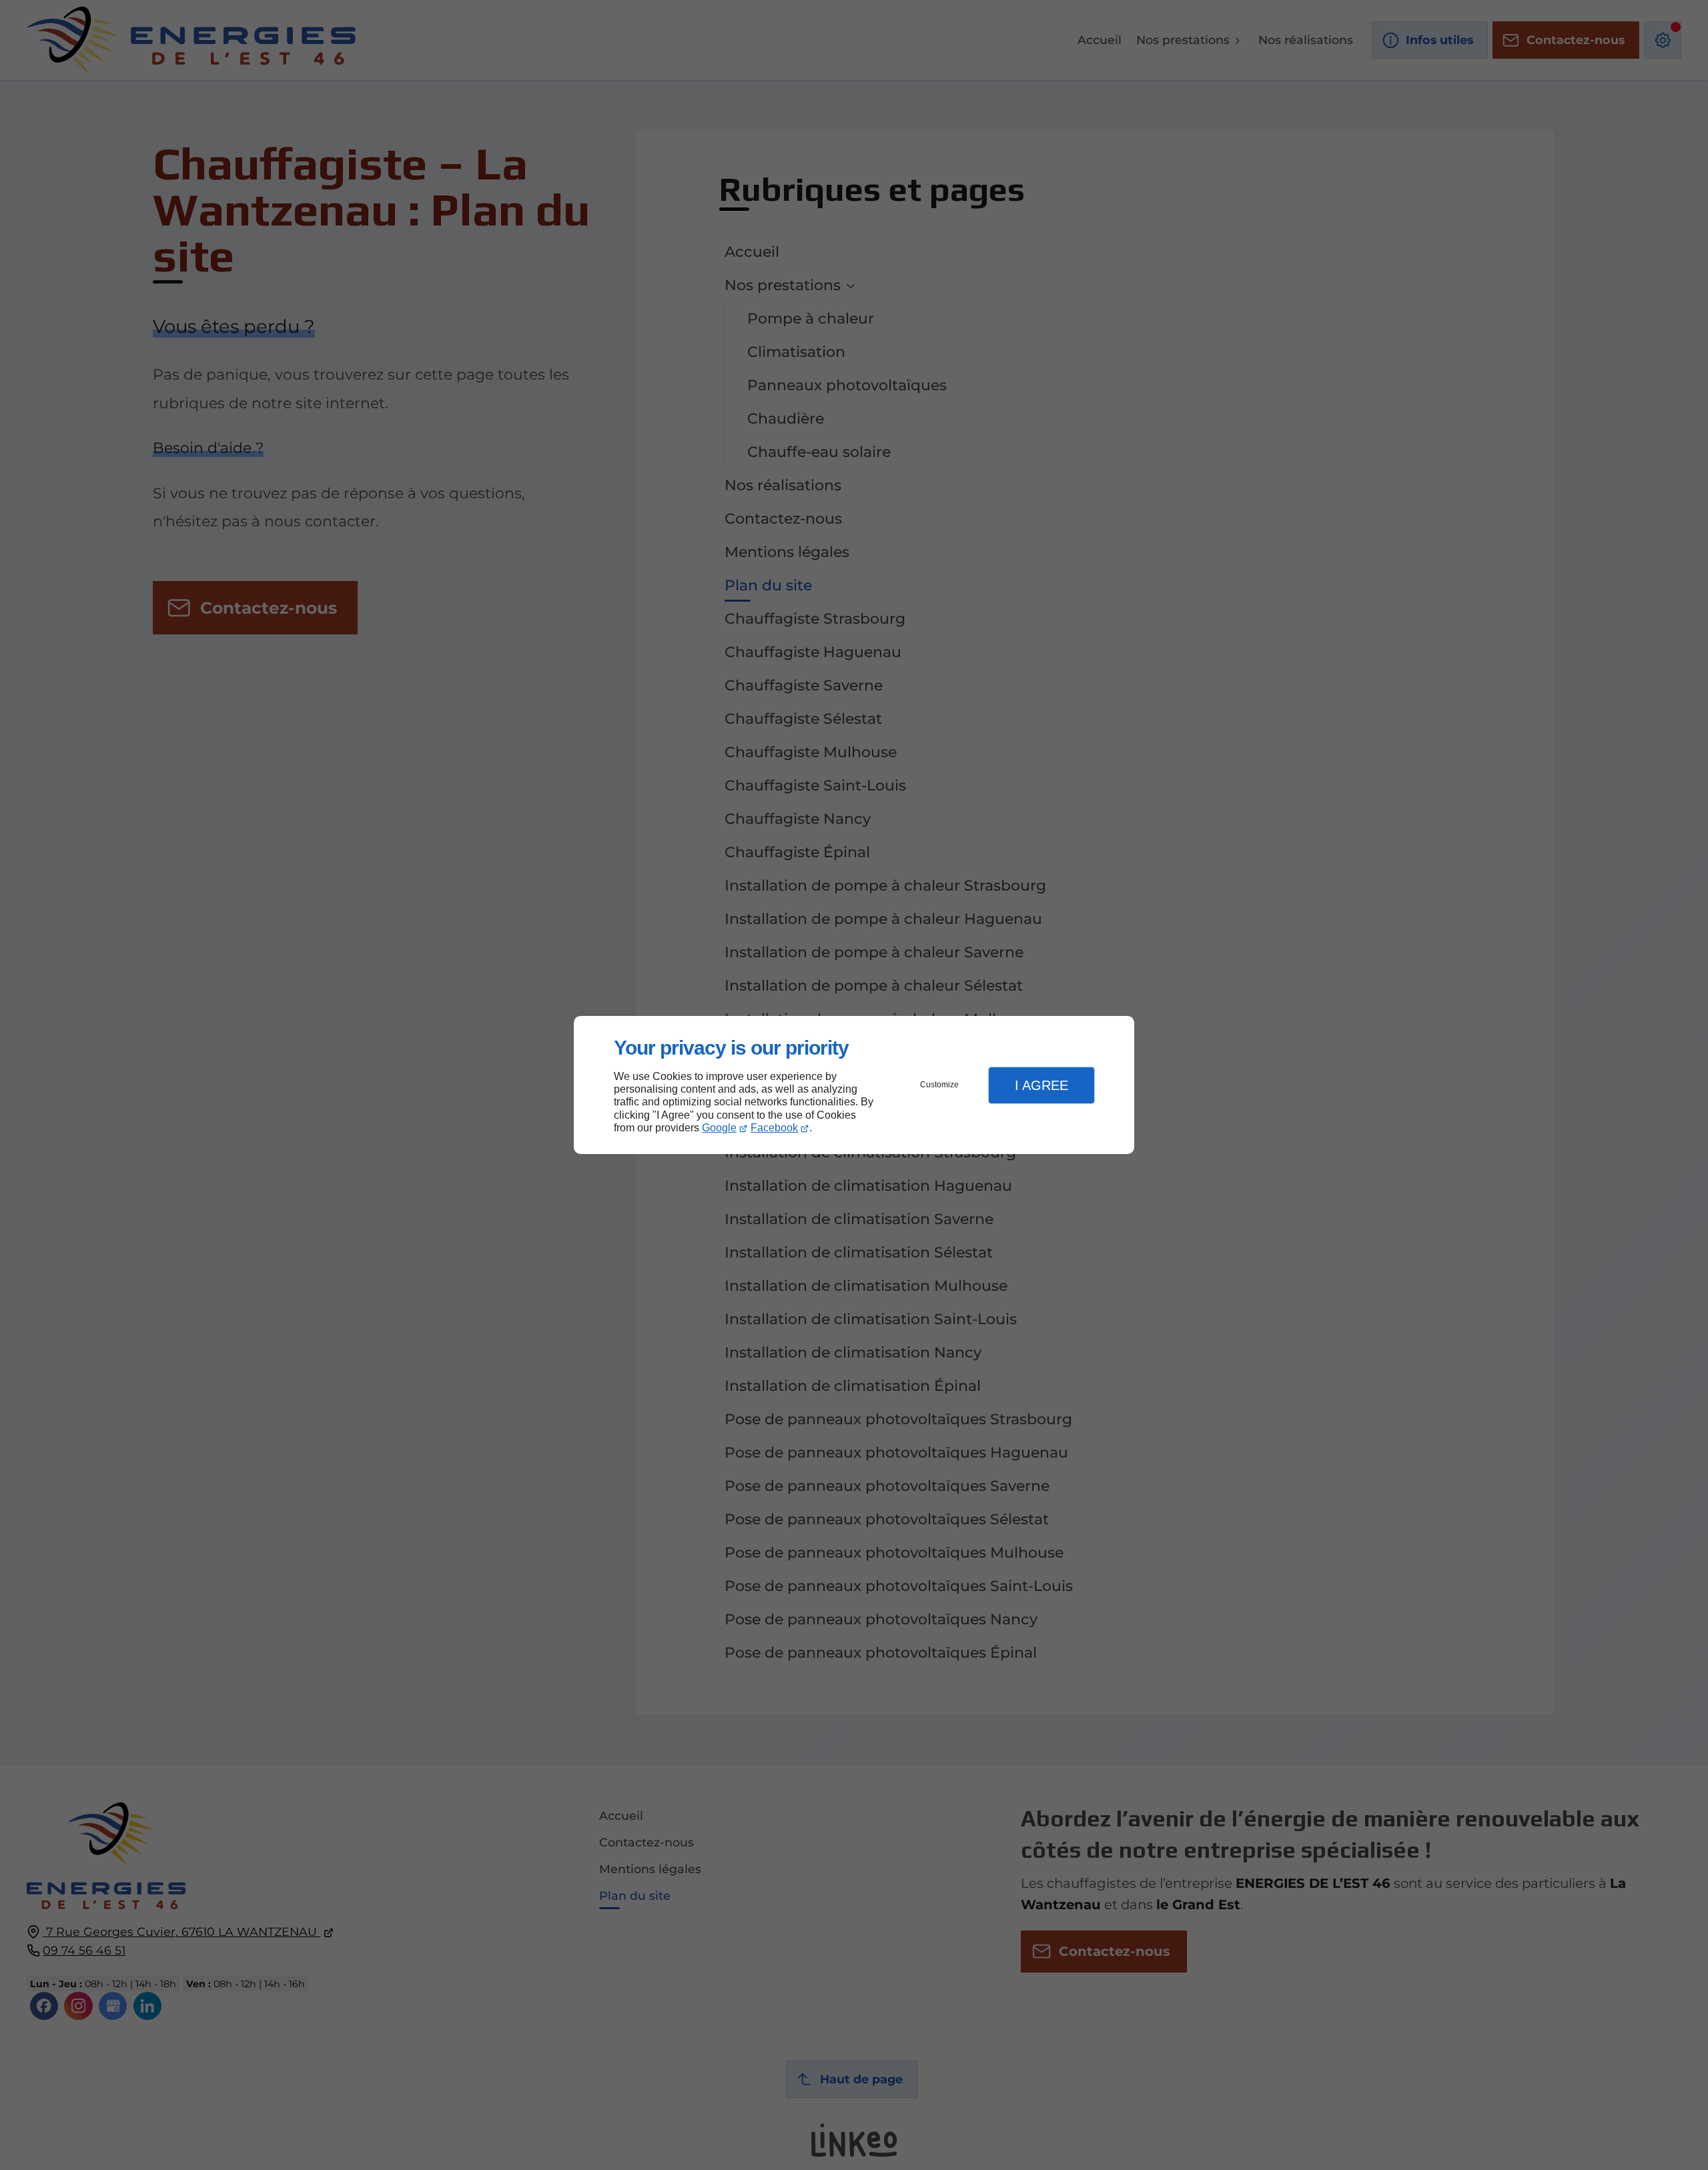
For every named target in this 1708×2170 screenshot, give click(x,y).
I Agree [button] (1041, 1085)
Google (719, 1128)
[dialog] (854, 1085)
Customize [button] (939, 1085)
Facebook (774, 1128)
